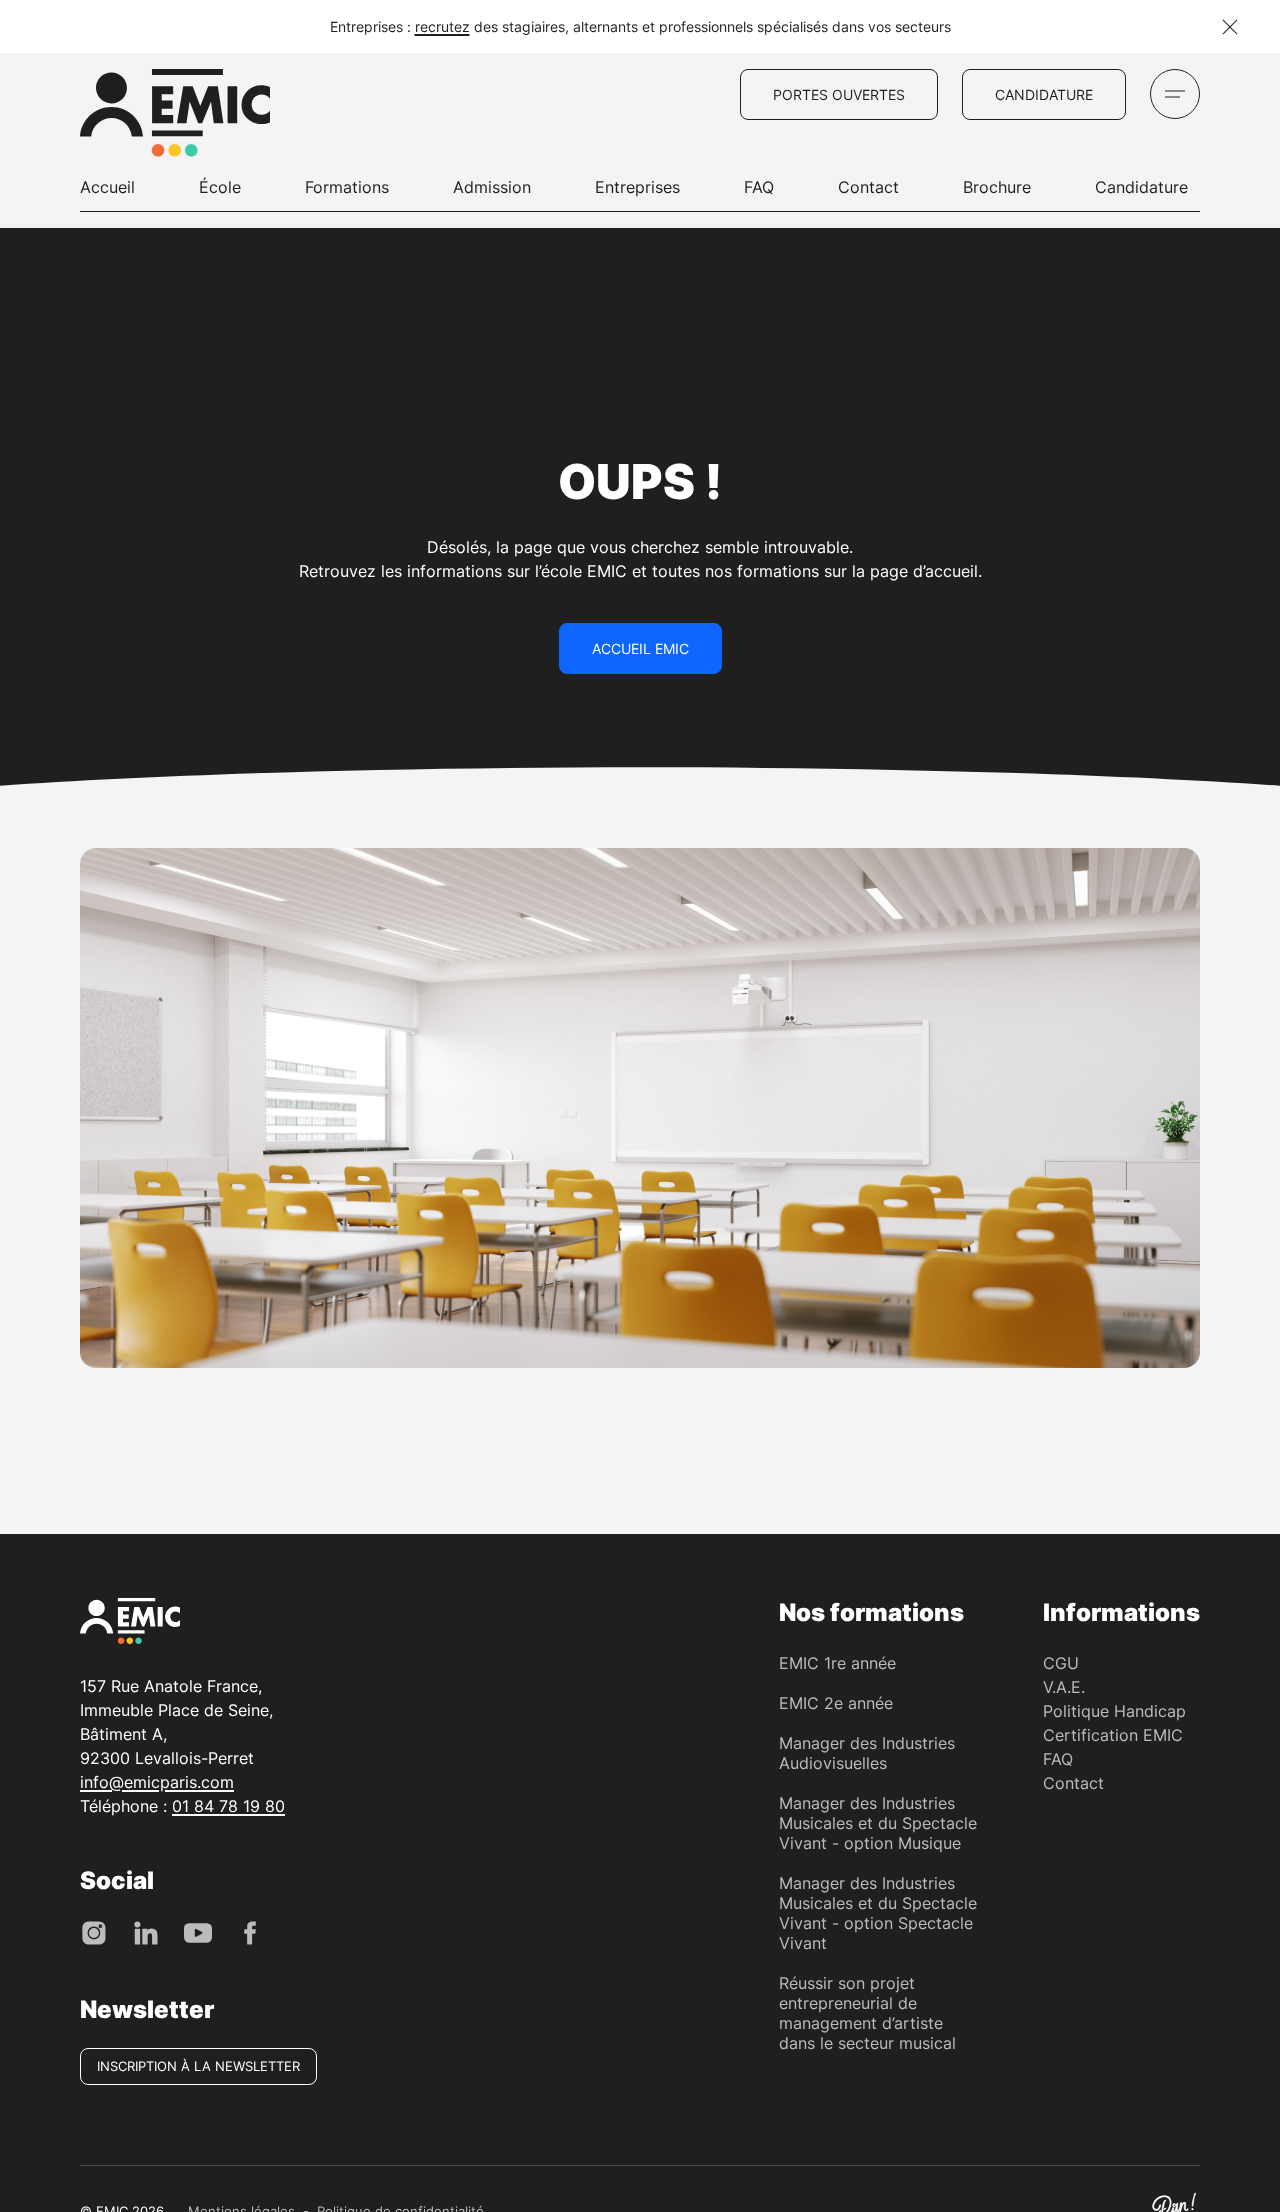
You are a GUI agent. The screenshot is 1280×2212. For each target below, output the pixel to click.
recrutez (442, 26)
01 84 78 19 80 (228, 1806)
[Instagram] (94, 1931)
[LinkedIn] (146, 1931)
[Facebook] (250, 1931)
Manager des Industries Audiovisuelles (867, 1753)
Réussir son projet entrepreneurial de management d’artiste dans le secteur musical (867, 2013)
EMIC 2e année (836, 1703)
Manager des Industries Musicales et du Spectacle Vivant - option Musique (878, 1823)
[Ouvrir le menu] (1175, 94)
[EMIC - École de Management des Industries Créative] (175, 116)
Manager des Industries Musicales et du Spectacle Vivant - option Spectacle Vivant (878, 1913)
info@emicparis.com (157, 1782)
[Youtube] (198, 1931)
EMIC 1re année (837, 1663)
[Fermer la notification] (1230, 27)
